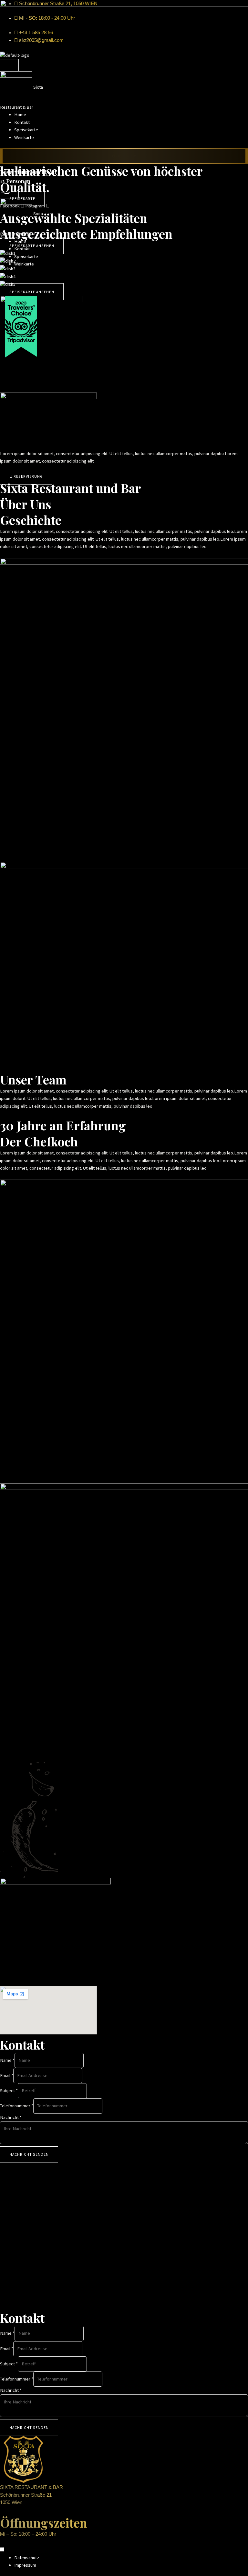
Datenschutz (27, 2558)
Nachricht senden (29, 2154)
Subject (9, 2091)
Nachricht (11, 2117)
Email (7, 2075)
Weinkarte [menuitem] (24, 137)
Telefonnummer (17, 2106)
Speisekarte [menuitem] (26, 130)
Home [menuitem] (20, 115)
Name (7, 2060)
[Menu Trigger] (9, 65)
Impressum (25, 2565)
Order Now (124, 156)
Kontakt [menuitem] (22, 122)
